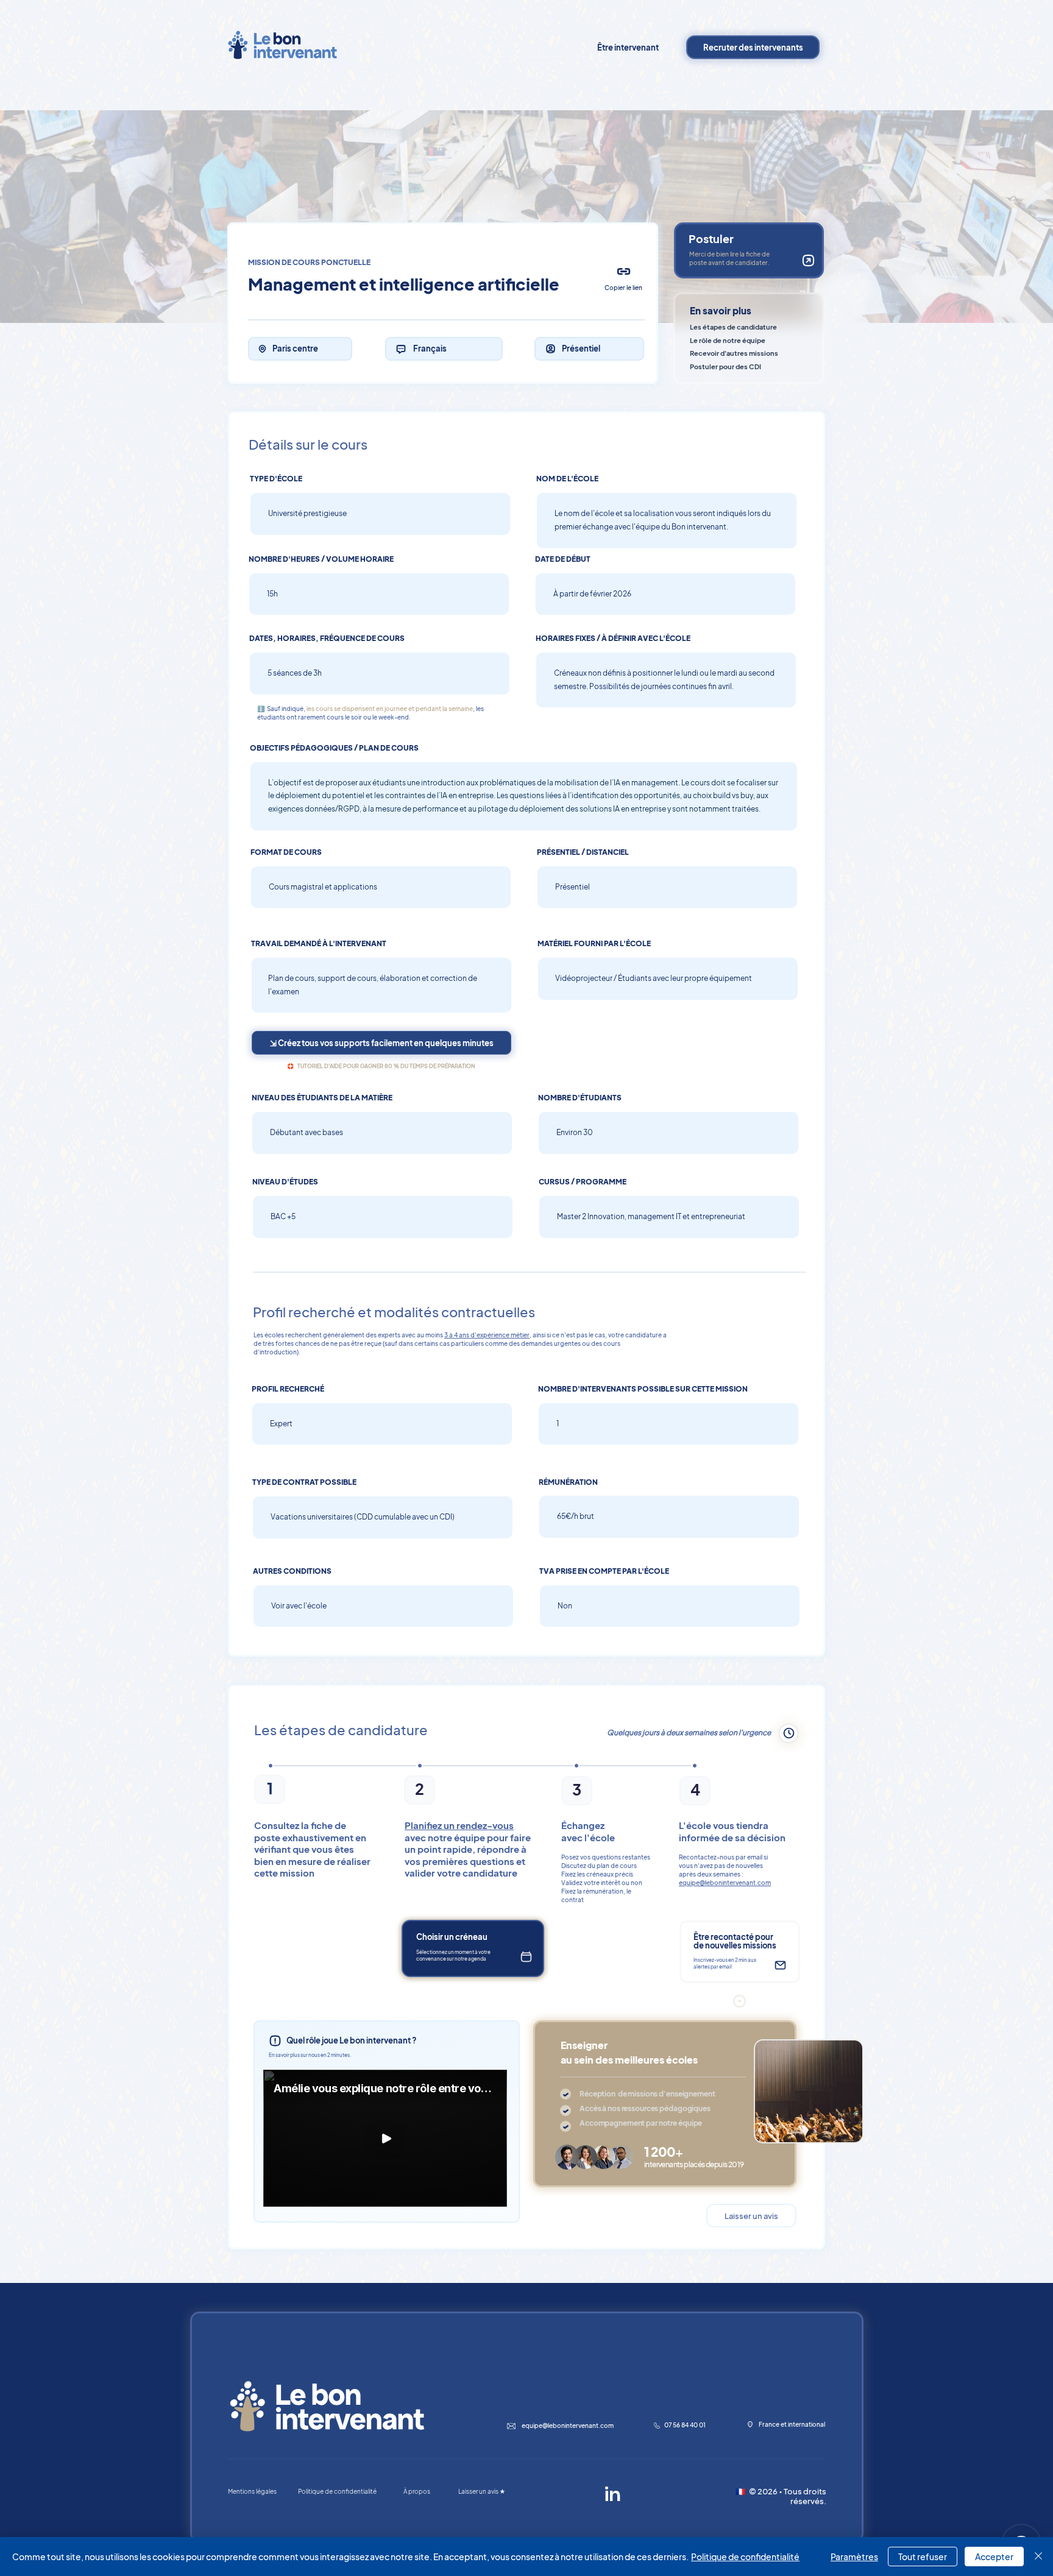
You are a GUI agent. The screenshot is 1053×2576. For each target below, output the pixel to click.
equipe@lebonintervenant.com (725, 1883)
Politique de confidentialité (745, 2557)
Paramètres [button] (854, 2557)
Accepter (994, 2557)
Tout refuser (923, 2557)
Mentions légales (252, 2491)
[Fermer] (1038, 2557)
